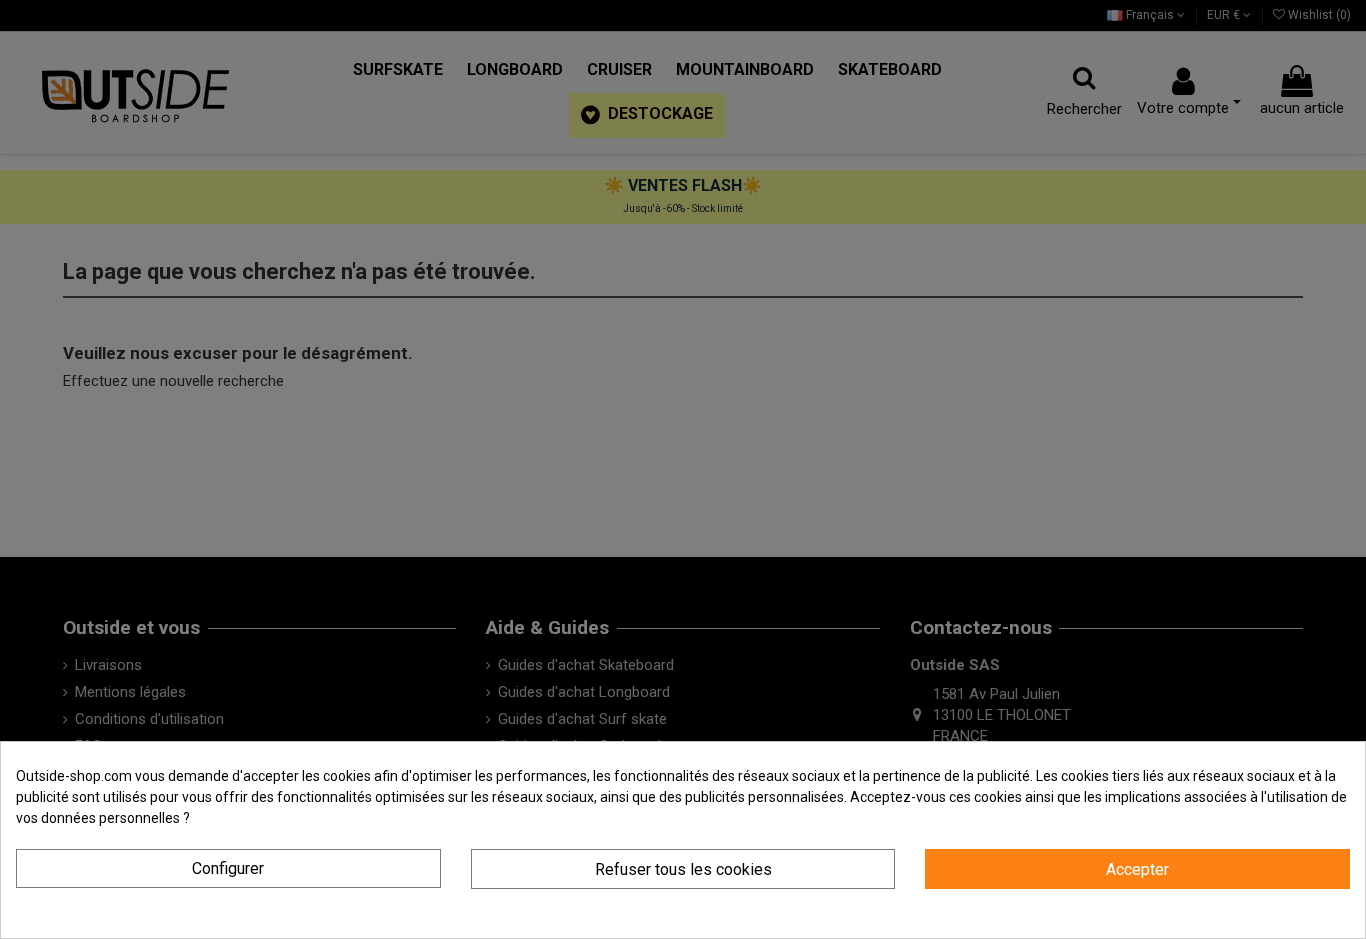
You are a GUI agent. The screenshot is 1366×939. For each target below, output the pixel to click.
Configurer (228, 868)
